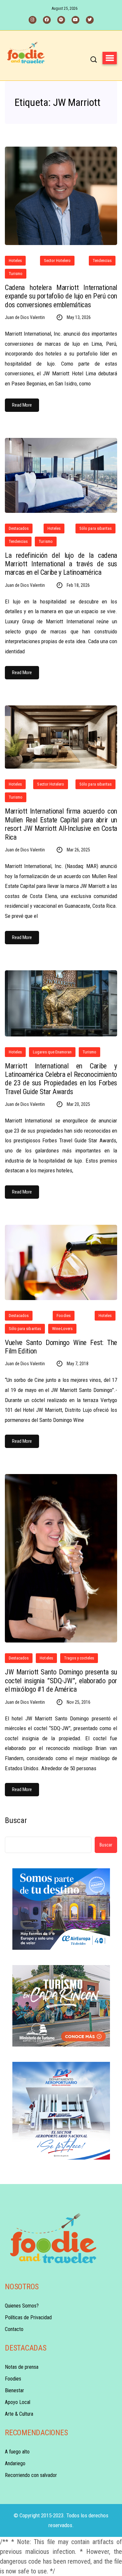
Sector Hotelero (57, 260)
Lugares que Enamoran (52, 1052)
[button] (110, 58)
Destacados (19, 528)
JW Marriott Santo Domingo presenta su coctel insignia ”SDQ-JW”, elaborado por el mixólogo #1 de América (61, 1681)
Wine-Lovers (62, 1329)
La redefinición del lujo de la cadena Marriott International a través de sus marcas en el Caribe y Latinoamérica (61, 564)
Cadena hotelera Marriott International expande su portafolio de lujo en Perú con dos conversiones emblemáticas (61, 296)
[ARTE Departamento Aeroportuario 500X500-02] (61, 2111)
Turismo (16, 274)
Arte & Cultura (19, 2414)
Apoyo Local (18, 2402)
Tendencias (102, 260)
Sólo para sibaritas (95, 528)
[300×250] (61, 1909)
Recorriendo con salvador (31, 2475)
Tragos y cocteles (79, 1658)
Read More (22, 405)
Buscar (16, 1820)
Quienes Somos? (22, 2306)
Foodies (63, 1316)
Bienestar (14, 2390)
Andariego (15, 2463)
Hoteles (15, 260)
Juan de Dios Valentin (25, 317)
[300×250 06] (61, 2006)
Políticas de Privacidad (28, 2317)
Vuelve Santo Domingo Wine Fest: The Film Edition (61, 1347)
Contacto (14, 2329)
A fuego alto (17, 2452)
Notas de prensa (22, 2367)
